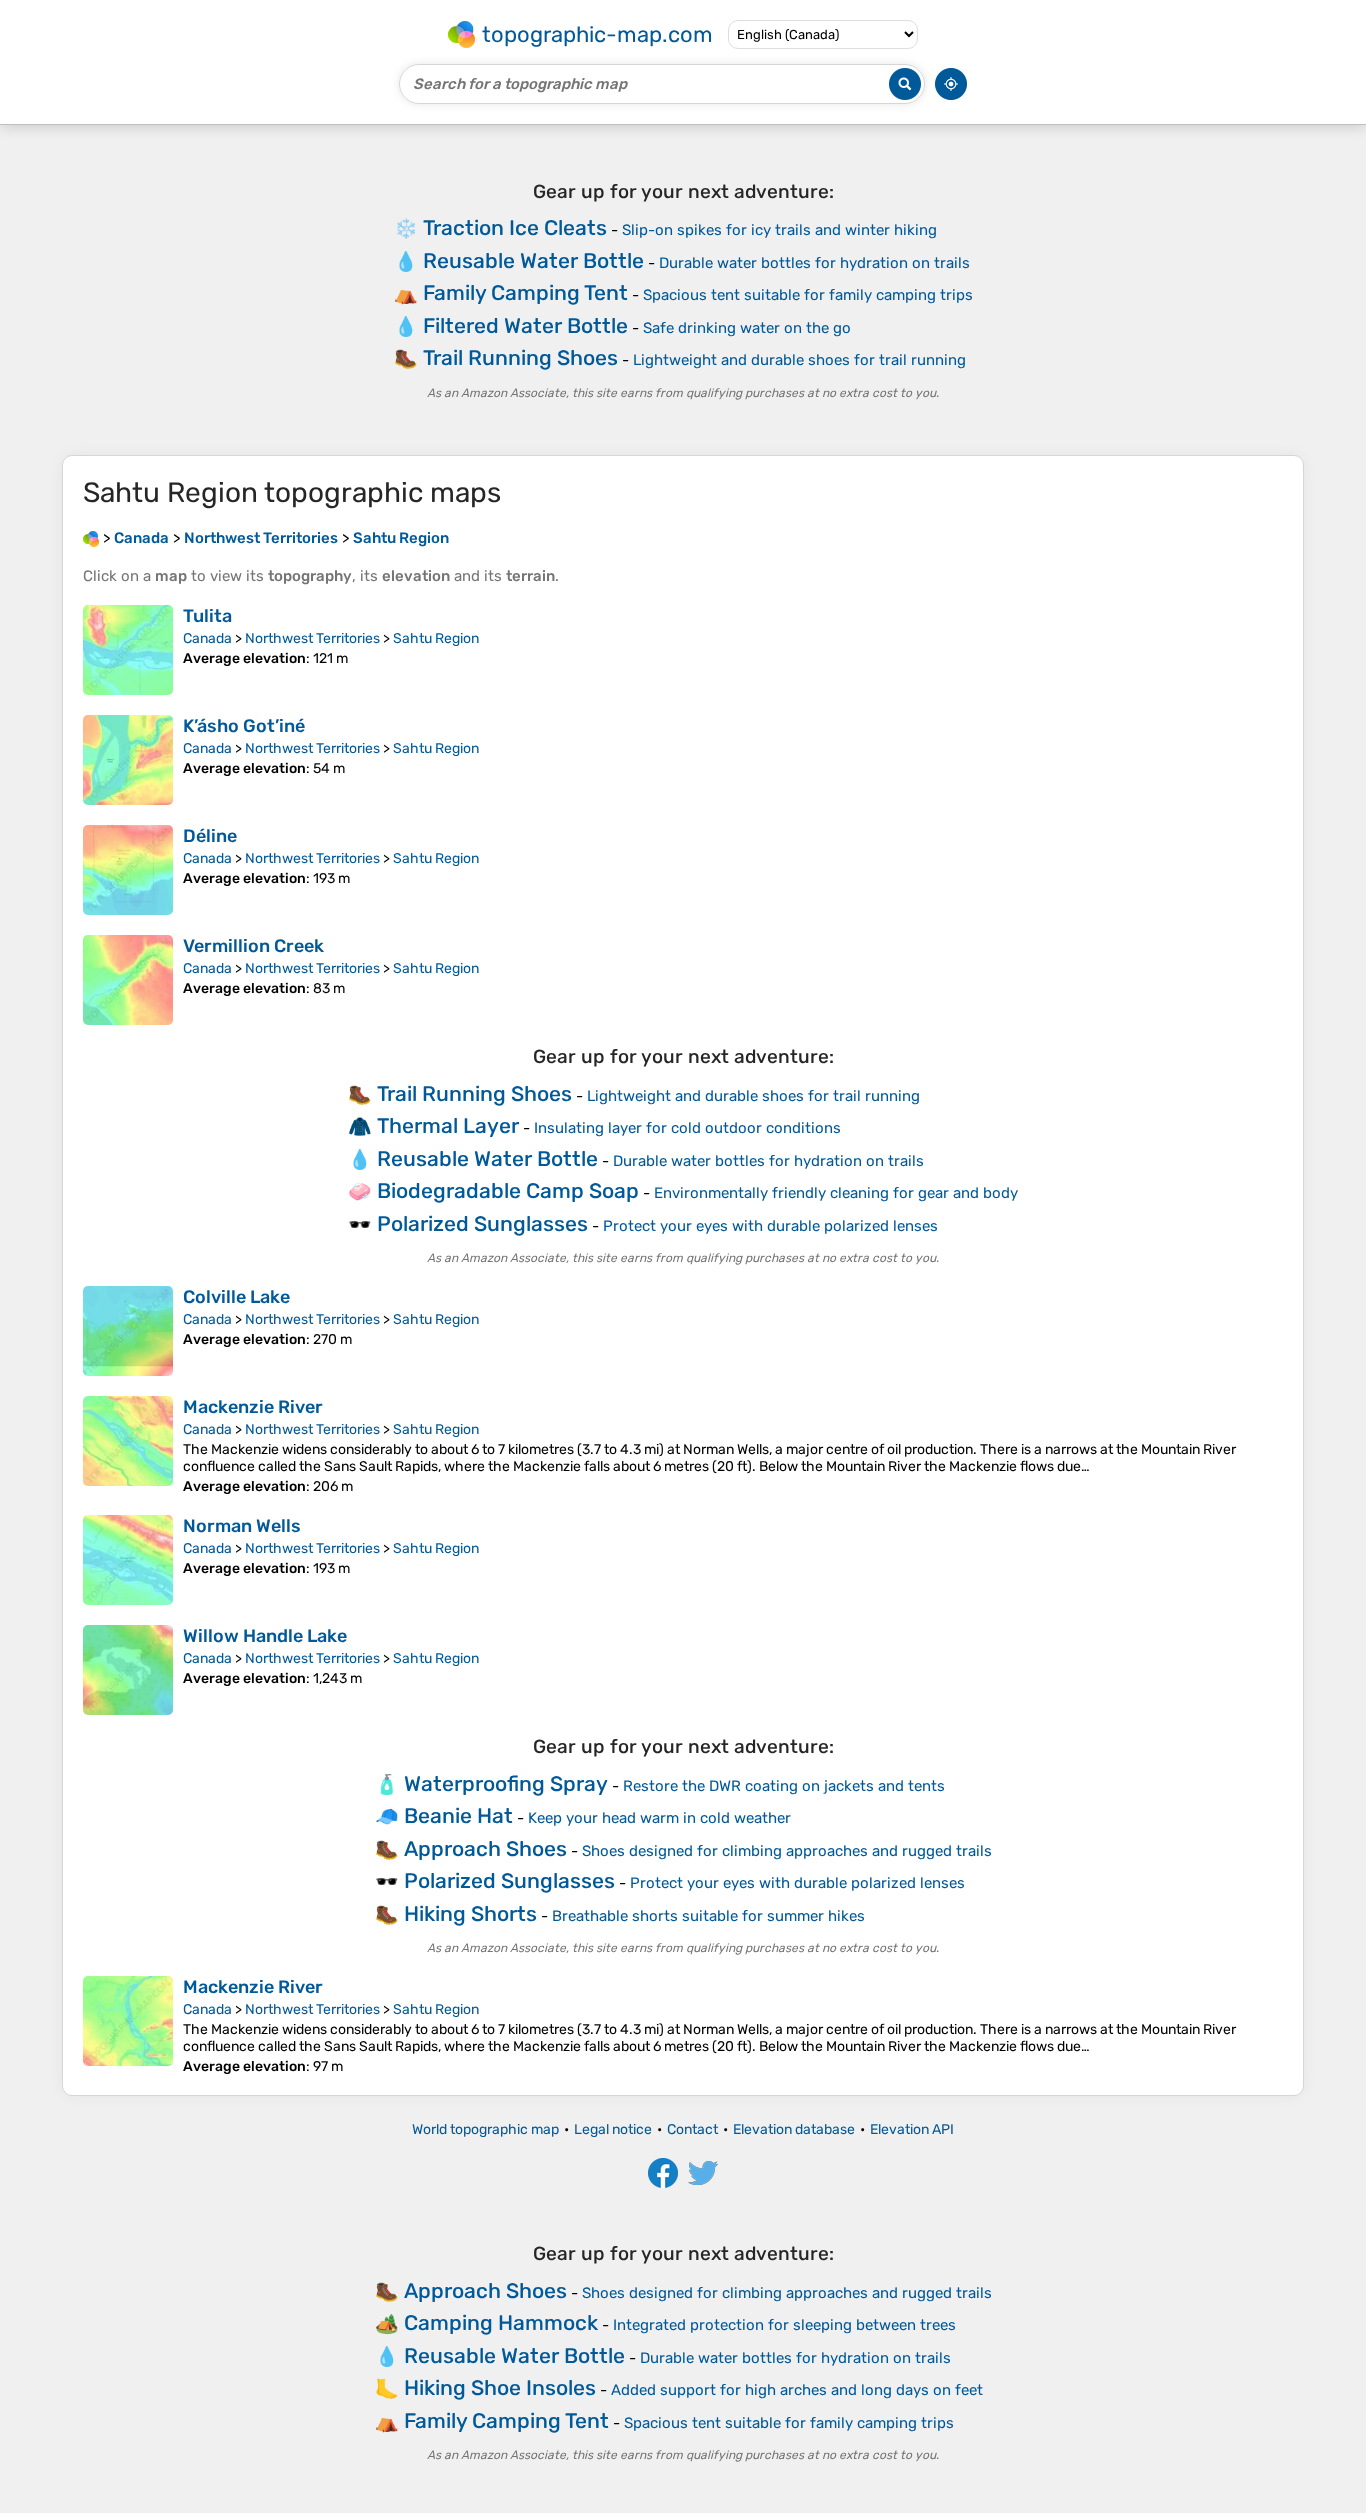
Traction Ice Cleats (515, 227)
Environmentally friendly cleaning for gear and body (836, 1193)
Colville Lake (236, 1297)
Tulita (207, 616)
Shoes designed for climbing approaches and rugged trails (787, 1851)
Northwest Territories (312, 638)
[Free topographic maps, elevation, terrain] (91, 538)
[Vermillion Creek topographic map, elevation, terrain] (128, 980)
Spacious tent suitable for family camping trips (808, 295)
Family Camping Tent (525, 292)
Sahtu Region (436, 638)
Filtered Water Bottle (525, 325)
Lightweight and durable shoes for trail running (799, 360)
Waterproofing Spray (506, 1783)
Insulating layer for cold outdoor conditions (687, 1128)
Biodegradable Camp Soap (508, 1190)
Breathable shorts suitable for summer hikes (708, 1916)
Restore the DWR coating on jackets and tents (784, 1786)
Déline (210, 836)
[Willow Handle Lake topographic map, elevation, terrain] (128, 1670)
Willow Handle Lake (265, 1636)
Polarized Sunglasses (482, 1223)
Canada (207, 638)
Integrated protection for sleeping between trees (784, 2325)
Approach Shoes (485, 1848)
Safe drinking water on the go (747, 328)
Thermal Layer (448, 1125)
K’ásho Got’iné (244, 726)
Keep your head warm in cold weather (659, 1818)
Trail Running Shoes (520, 357)
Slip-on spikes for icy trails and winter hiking (779, 230)
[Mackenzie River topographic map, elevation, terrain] (128, 1445)
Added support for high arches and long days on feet (797, 2390)
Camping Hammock (501, 2322)
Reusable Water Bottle (533, 260)
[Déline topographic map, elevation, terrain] (128, 870)
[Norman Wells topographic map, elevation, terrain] (128, 1560)
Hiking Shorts (470, 1913)
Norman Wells (242, 1526)
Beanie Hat (458, 1815)
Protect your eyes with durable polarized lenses (770, 1226)
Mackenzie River (253, 1407)
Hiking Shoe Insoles (500, 2387)
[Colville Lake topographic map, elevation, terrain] (128, 1331)
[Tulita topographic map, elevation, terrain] (128, 650)
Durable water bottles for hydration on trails (814, 263)
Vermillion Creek (253, 946)
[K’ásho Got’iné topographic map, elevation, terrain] (128, 760)
